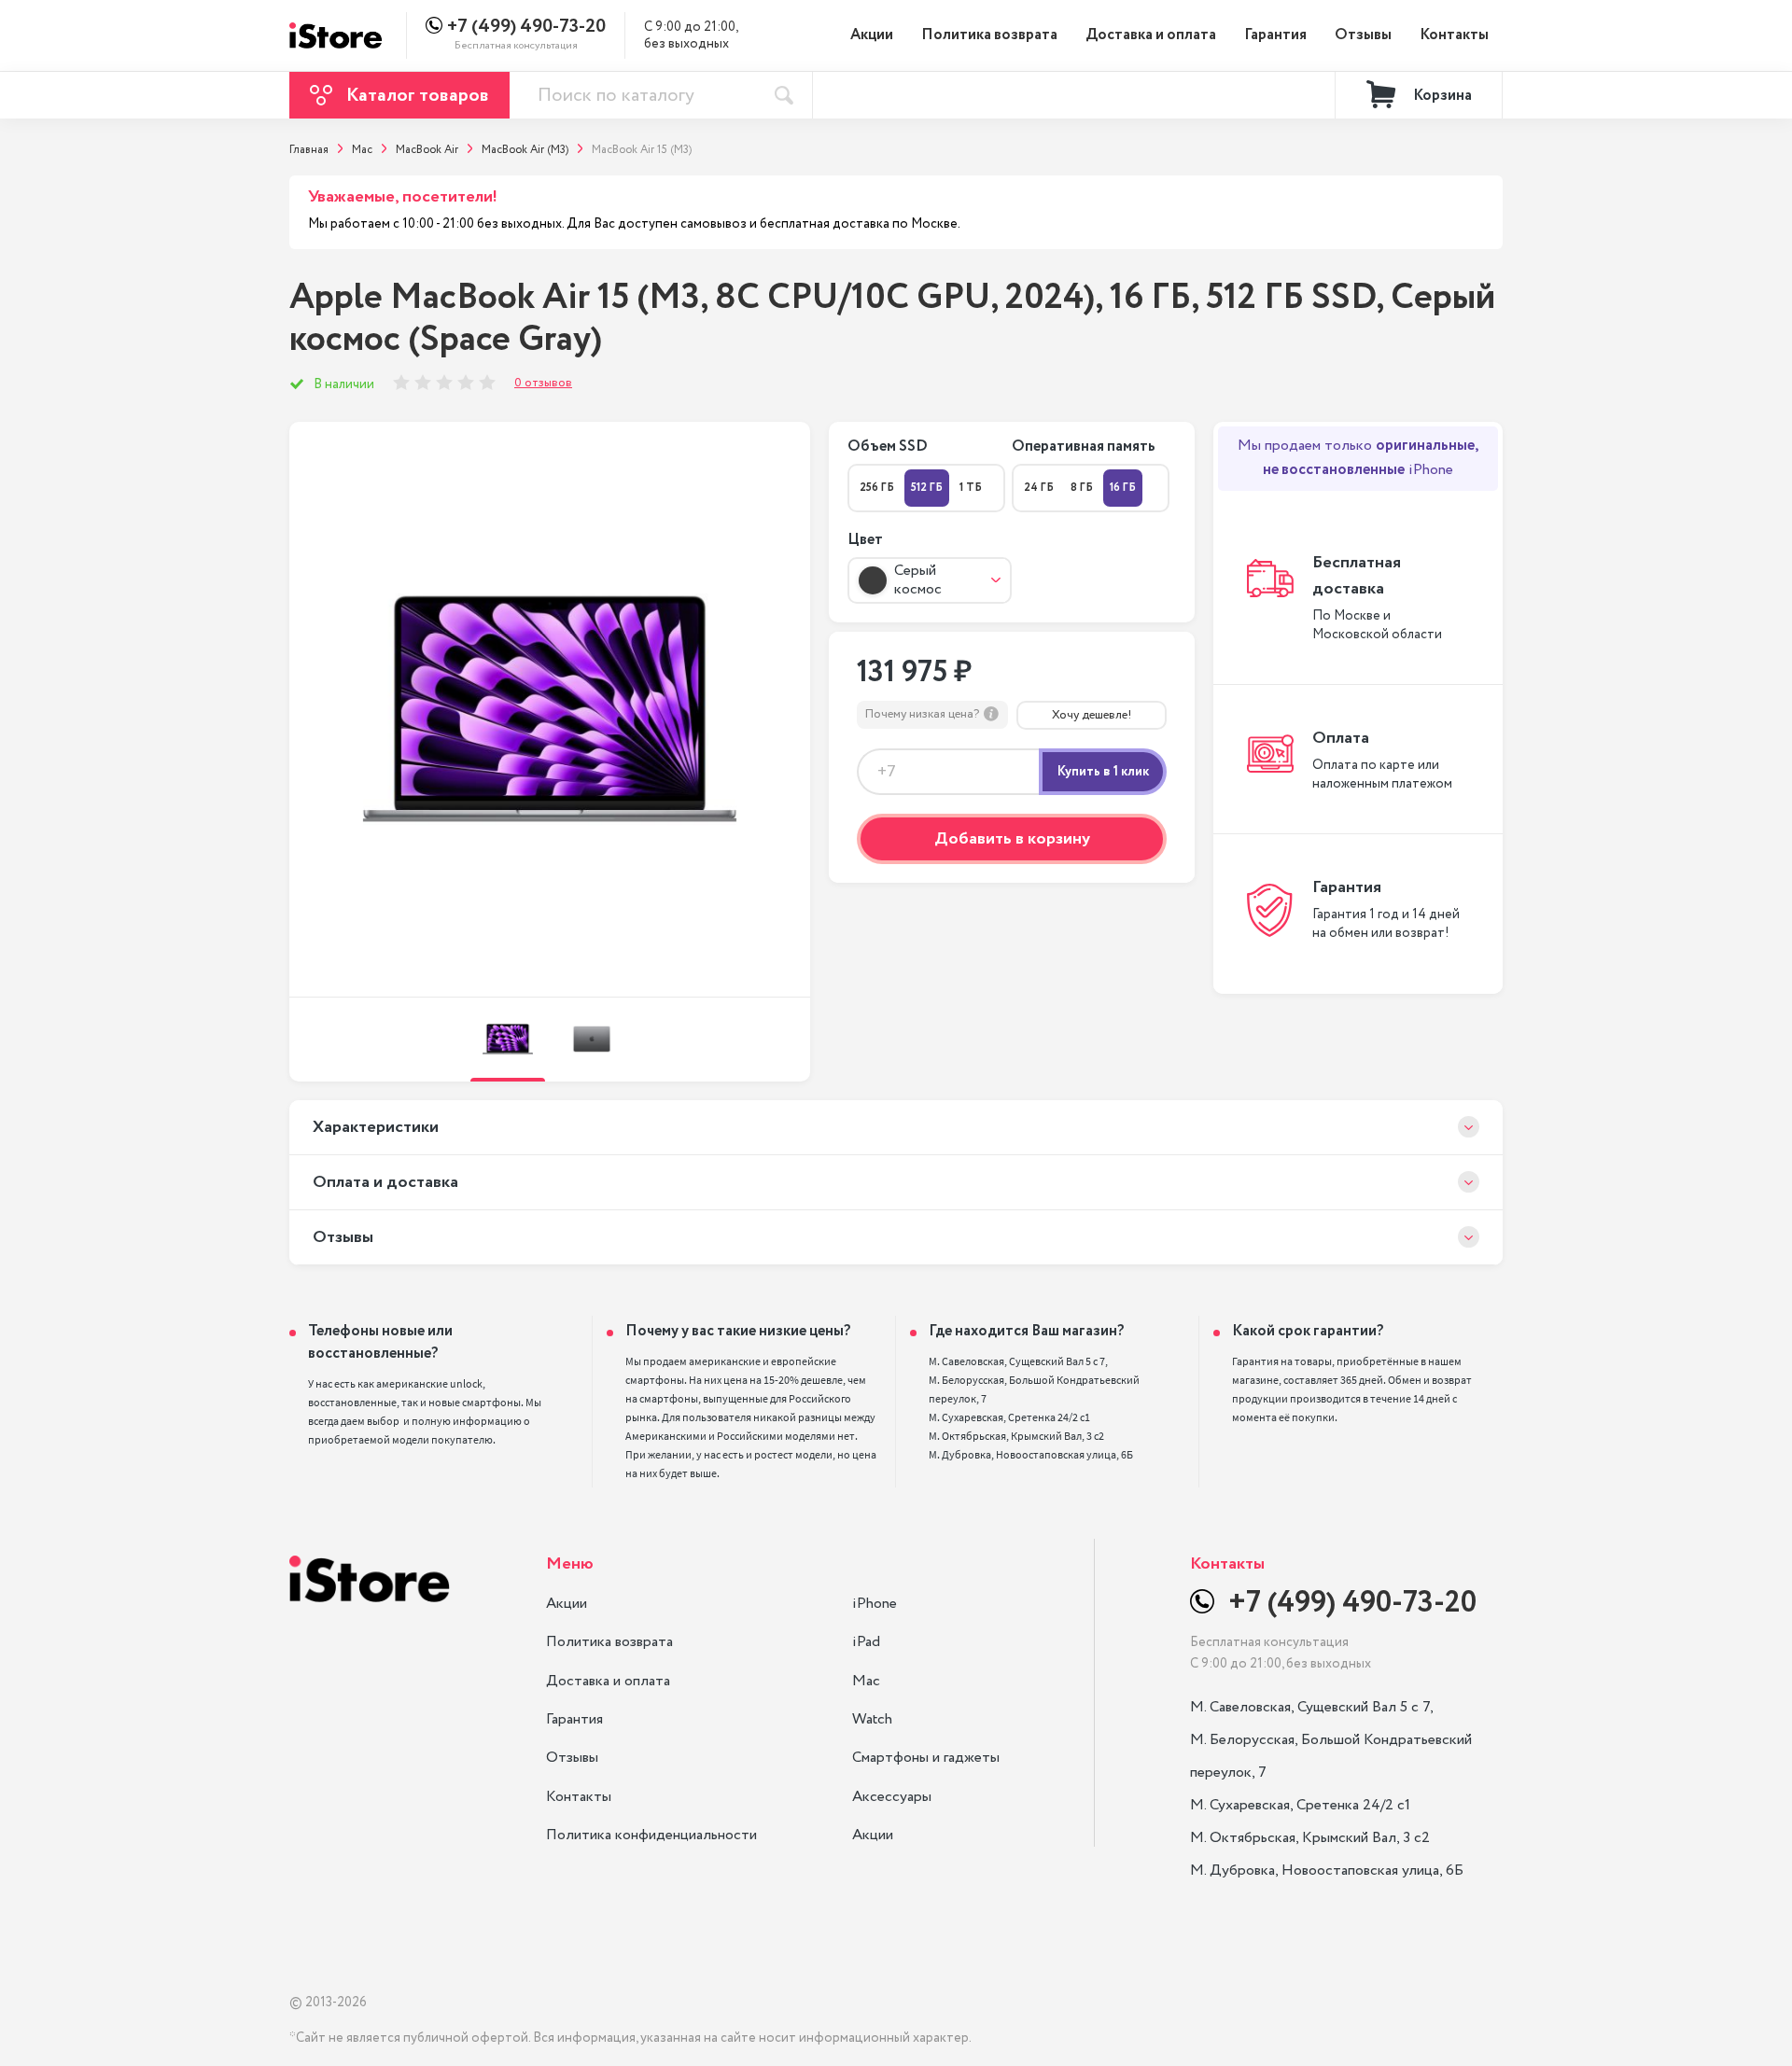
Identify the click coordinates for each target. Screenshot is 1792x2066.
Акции (872, 35)
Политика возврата (989, 35)
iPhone (875, 1604)
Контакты (1454, 35)
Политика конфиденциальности (651, 1835)
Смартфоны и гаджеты (926, 1758)
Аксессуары (892, 1797)
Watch (872, 1719)
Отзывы (1363, 35)
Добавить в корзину (1012, 839)
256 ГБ (877, 488)
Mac (866, 1681)
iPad (866, 1642)
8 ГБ (1082, 488)
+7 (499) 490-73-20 (526, 27)
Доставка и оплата (1151, 35)
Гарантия (1275, 35)
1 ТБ (971, 488)
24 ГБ (1039, 488)
